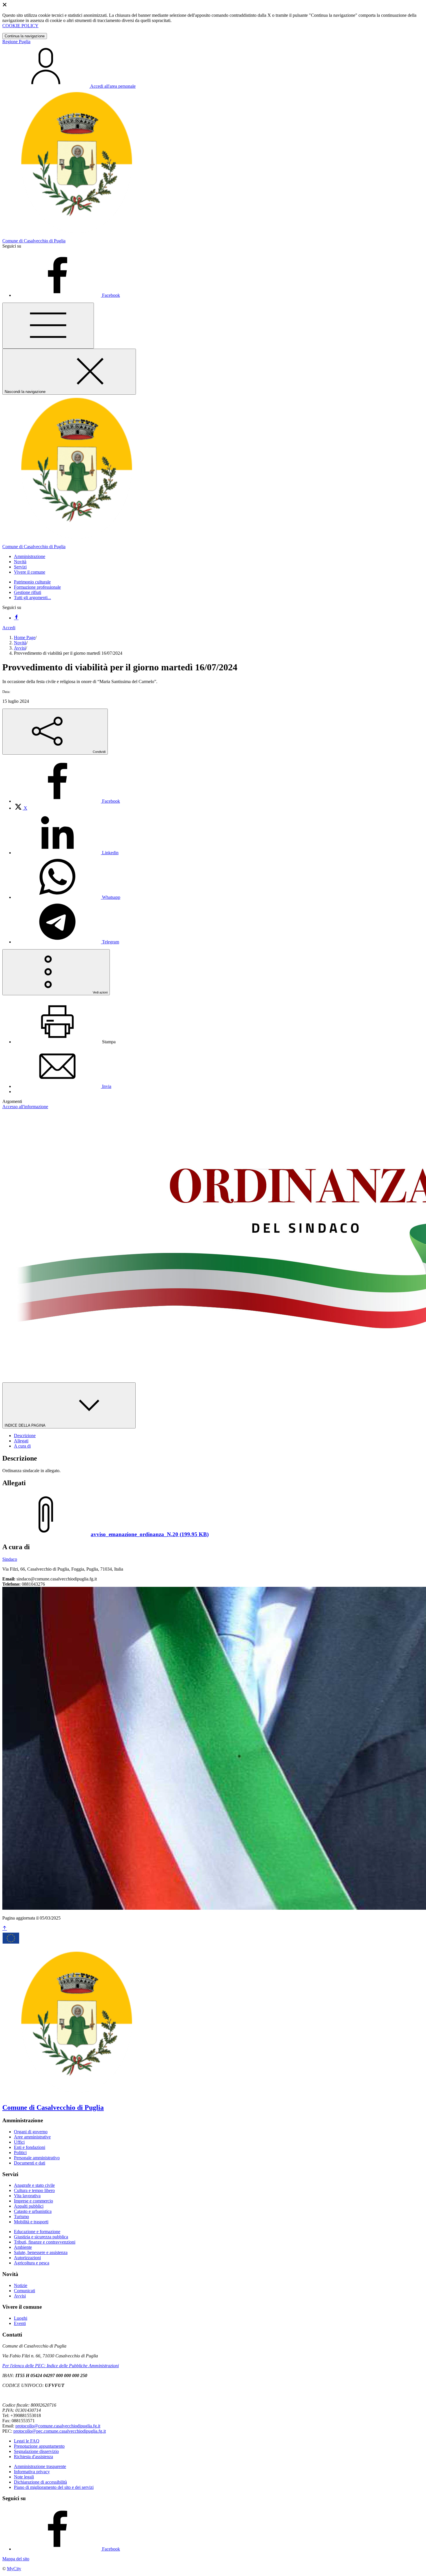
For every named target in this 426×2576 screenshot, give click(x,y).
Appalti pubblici (29, 2206)
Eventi (20, 2323)
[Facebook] (16, 618)
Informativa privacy (32, 2472)
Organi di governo (31, 2132)
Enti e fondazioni (30, 2147)
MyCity (14, 2569)
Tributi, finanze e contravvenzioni (45, 2242)
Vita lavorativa (27, 2196)
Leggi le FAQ (27, 2441)
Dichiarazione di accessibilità (40, 2482)
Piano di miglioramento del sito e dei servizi (54, 2487)
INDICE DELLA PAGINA (26, 1425)
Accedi (9, 628)
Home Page (25, 637)
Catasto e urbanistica (33, 2211)
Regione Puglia (16, 42)
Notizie (21, 2285)
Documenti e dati (30, 2163)
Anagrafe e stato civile (34, 2185)
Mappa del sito (16, 2559)
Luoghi (21, 2318)
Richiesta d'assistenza (33, 2457)
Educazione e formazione (37, 2232)
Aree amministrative (32, 2137)
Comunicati (24, 2291)
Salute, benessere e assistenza (41, 2252)
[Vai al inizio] (5, 1928)
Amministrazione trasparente (40, 2466)
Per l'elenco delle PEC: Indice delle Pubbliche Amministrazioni (61, 2366)
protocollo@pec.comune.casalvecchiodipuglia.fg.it (60, 2431)
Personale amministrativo (37, 2158)
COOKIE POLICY (20, 26)
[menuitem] (67, 801)
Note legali (24, 2477)
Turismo (21, 2217)
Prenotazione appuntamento (39, 2446)
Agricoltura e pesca (32, 2263)
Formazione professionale (37, 587)
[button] (30, 556)
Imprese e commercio (33, 2201)
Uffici (19, 2142)
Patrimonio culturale (32, 582)
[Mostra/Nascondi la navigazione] (48, 326)
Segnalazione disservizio (36, 2451)
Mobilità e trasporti (31, 2222)
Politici (20, 2153)
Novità (20, 643)
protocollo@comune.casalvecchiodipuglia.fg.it (58, 2426)
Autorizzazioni (27, 2258)
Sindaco (10, 1559)
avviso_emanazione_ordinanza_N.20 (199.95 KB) (150, 1534)
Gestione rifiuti (28, 592)
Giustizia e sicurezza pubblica (41, 2237)
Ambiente (23, 2247)
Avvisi (20, 648)
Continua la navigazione (25, 36)
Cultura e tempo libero (34, 2190)
